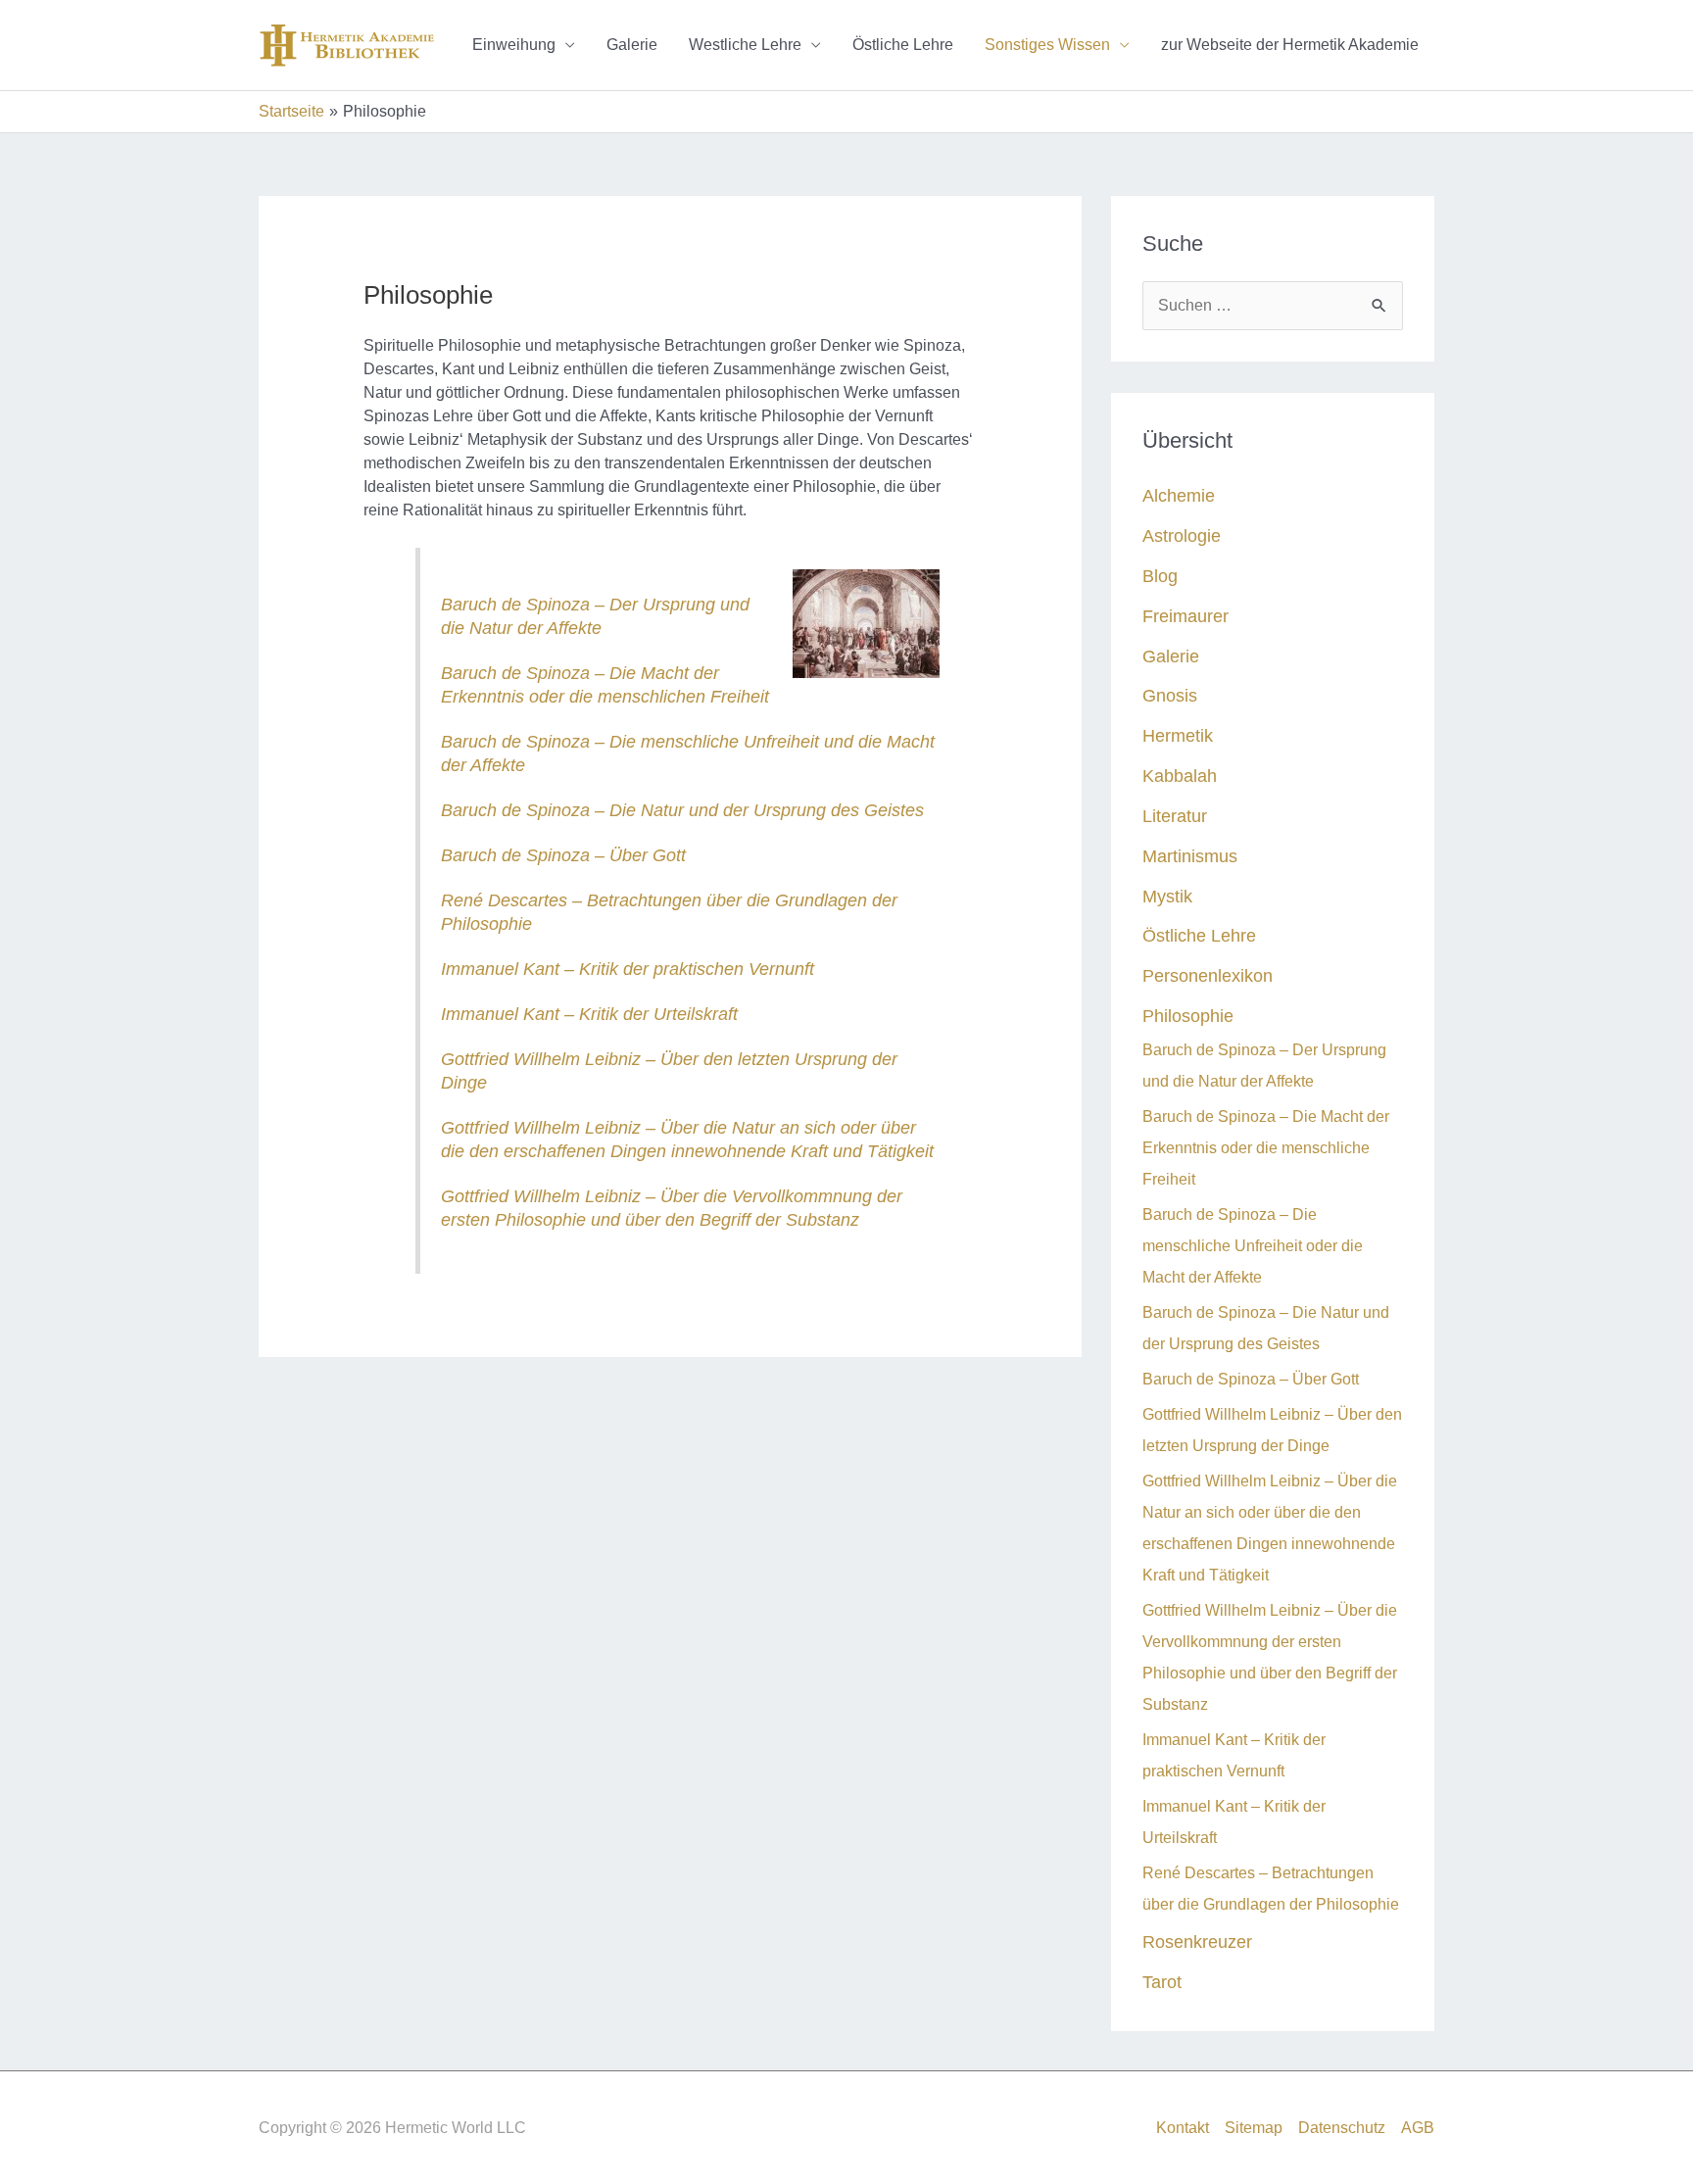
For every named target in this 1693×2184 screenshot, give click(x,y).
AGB (1418, 2128)
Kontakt (1183, 2128)
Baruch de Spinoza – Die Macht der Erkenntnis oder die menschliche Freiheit (1266, 1148)
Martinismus (1190, 856)
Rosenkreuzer (1197, 1941)
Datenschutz (1342, 2128)
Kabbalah (1180, 776)
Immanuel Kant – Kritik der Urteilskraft (589, 1014)
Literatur (1175, 816)
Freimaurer (1185, 616)
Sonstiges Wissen (1047, 45)
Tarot (1162, 1982)
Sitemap (1254, 2128)
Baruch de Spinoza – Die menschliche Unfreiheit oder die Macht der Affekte (1253, 1246)
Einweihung (514, 45)
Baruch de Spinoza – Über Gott (563, 855)
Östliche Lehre (903, 45)
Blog (1160, 576)
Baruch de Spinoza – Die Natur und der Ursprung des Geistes (682, 810)
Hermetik (1178, 735)
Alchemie (1179, 495)
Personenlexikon (1208, 975)
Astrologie (1182, 535)
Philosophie (1188, 1016)
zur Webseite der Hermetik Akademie (1290, 45)
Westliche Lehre (745, 45)
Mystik (1167, 896)
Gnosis (1170, 695)
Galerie (632, 45)
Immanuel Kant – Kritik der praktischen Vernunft (628, 969)
